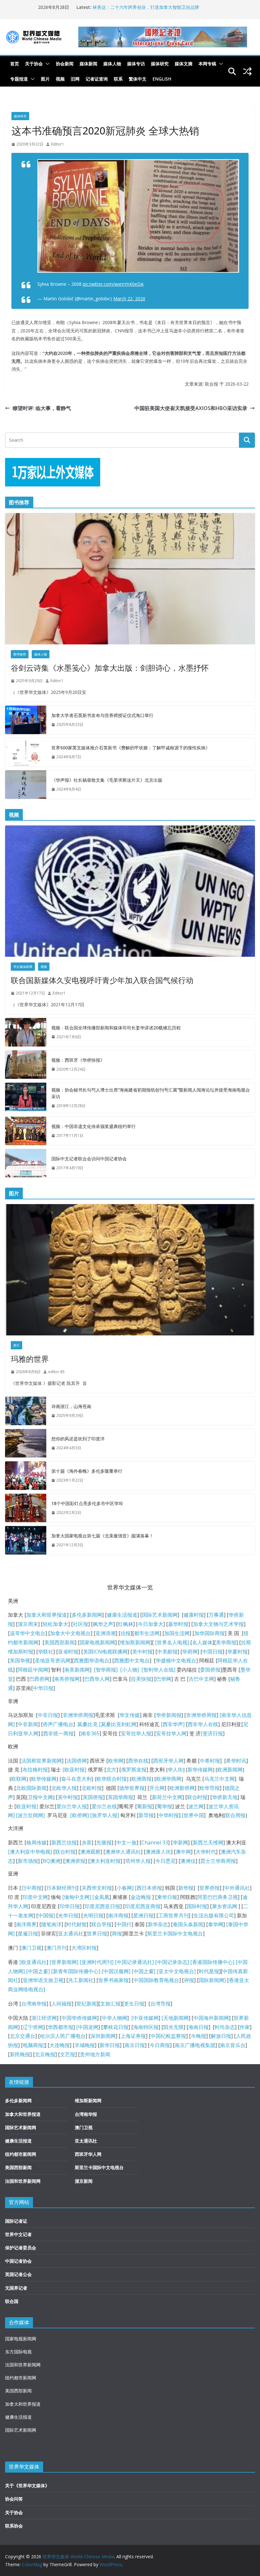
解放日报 (221, 2036)
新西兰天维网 (208, 1842)
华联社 (46, 1652)
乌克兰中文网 (219, 1779)
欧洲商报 (141, 1779)
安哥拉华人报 (136, 1733)
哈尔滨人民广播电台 (63, 2036)
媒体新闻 (88, 64)
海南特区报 (146, 2027)
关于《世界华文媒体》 (27, 2485)
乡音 (87, 1842)
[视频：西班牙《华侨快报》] (26, 1065)
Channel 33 (155, 1842)
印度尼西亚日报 (102, 1906)
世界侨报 (210, 1888)
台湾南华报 (34, 2004)
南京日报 (135, 2045)
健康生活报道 (122, 1615)
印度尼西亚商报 (143, 1906)
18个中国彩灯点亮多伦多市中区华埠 (87, 1503)
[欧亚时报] (74, 1770)
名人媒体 (202, 1642)
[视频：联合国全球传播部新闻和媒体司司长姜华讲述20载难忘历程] (26, 1032)
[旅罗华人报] (104, 1815)
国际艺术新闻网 (160, 1615)
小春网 (124, 1888)
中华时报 (169, 1815)
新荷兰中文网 (167, 1797)
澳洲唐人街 (158, 1852)
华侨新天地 (225, 1797)
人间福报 (62, 2004)
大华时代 (206, 1852)
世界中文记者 (18, 2234)
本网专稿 (207, 64)
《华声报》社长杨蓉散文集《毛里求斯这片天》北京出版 (107, 780)
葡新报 (145, 1806)
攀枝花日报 (116, 2027)
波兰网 (196, 1806)
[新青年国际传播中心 (75, 1971)
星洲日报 (143, 1915)
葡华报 (165, 1806)
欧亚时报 (26, 1806)
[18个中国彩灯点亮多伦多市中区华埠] (26, 1508)
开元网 (157, 1788)
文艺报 (68, 2054)
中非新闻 (28, 1724)
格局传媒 (36, 1842)
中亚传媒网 (146, 2018)
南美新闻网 (77, 1670)
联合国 (12, 2301)
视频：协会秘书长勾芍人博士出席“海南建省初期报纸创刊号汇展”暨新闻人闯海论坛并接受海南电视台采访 (151, 1093)
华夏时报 (237, 1652)
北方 (111, 1770)
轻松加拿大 (55, 1624)
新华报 (186, 1888)
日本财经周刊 (62, 1888)
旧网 (75, 79)
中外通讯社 (237, 1888)
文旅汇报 (110, 2004)
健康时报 (194, 1615)
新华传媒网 (200, 1770)
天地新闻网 (176, 2018)
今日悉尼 (166, 1861)
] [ (134, 1888)
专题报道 (19, 79)
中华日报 (43, 1688)
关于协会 (34, 64)
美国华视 (20, 1660)
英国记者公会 (18, 2274)
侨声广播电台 (58, 1724)
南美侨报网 (67, 1679)
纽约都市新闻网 (21, 2154)
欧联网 (19, 1779)
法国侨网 (77, 1761)
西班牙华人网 (168, 1761)
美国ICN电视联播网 (105, 1652)
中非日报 (48, 1715)
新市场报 (28, 1861)
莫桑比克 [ (89, 1724)
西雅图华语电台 (92, 1660)
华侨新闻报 (169, 1715)
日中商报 (31, 1888)
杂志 (182, 1962)
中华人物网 (114, 2018)
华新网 (180, 1842)
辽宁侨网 (33, 2027)
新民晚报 (20, 2054)
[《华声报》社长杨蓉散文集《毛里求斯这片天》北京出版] (26, 785)
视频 (60, 79)
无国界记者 (16, 2288)
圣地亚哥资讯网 (53, 1660)
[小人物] (130, 1670)
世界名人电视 (172, 1642)
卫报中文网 (40, 1797)
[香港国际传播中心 (211, 1962)
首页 (15, 64)
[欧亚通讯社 (33, 1962)
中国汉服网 (116, 1971)
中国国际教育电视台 (156, 1980)
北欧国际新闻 (31, 1788)
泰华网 (216, 1924)
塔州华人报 (138, 1861)
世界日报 (97, 1934)
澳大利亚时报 (105, 1861)
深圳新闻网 (103, 2036)
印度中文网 (35, 1897)
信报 (126, 1633)
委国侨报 (210, 1670)
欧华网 (116, 1761)
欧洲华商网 (169, 1779)
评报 (189, 1980)
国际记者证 (16, 2221)
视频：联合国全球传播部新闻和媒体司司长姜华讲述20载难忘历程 (116, 1028)
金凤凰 (102, 1897)
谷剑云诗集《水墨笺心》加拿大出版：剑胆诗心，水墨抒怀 (110, 668)
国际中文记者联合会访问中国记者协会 (89, 1159)
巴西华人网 (97, 1679)
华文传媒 (130, 1715)
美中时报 (142, 1652)
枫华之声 (103, 1624)
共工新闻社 (81, 1980)
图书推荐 (20, 654)
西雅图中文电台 (132, 1660)
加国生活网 (177, 1633)
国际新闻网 (211, 1980)
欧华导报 (210, 1788)
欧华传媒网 (44, 1779)
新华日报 (110, 2045)
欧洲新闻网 (230, 1770)
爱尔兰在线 (104, 1806)
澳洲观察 (90, 1852)
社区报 (81, 1624)
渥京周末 (28, 1624)
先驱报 (104, 1842)
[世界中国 (193, 1815)
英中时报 (68, 1797)
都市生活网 (147, 1633)
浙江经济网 (44, 2018)
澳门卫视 (31, 1948)
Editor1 (58, 144)
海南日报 (198, 2027)
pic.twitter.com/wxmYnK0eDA (113, 284)
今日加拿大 (151, 1624)
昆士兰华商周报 (218, 1861)
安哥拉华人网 (171, 1733)
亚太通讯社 (71, 1934)
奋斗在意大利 (76, 1779)
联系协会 (14, 2526)
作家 (245, 2027)
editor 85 (56, 1372)
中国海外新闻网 (211, 2018)
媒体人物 (112, 64)
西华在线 (138, 1761)
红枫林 (126, 1624)
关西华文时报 (97, 1888)
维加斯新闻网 (135, 1642)
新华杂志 (158, 1924)
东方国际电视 (18, 2352)
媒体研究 (160, 64)
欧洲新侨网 (182, 1788)
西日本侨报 (149, 1888)
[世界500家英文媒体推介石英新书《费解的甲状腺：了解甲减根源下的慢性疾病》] (26, 752)
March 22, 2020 (129, 299)
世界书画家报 (114, 1980)
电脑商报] (34, 2045)
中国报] (46, 1915)
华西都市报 (61, 2027)
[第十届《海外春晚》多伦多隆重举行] (26, 1476)
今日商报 (160, 2045)
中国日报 (212, 1652)
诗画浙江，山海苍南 (71, 1406)
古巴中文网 (201, 1679)
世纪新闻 (87, 2004)
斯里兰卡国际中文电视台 (175, 1934)
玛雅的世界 (30, 1359)
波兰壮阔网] (31, 1815)
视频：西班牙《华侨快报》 (78, 1060)
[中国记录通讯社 (133, 1962)
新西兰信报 (64, 1842)
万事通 (216, 1615)
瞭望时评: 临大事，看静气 (42, 408)
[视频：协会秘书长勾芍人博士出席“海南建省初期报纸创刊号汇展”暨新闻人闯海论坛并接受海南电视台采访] (26, 1098)
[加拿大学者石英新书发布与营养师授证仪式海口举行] (26, 720)
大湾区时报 (84, 1948)
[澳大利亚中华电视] (30, 1852)
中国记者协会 (18, 2261)
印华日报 (70, 1906)
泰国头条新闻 (188, 1924)
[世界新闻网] (64, 1962)
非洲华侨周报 (78, 1715)
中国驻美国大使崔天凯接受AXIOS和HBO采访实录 (191, 408)
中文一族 (127, 1842)
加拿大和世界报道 (47, 1615)
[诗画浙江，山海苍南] (26, 1411)
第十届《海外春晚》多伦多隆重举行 (87, 1471)
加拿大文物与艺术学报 (218, 1624)
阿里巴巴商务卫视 (218, 1897)
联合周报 (235, 1815)
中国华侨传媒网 (79, 2018)
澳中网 (183, 1852)
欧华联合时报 (112, 1779)
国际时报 (197, 1906)
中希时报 (210, 1761)
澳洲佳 (188, 1861)
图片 (45, 79)
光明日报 (93, 1915)
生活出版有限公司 (214, 1915)
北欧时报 (92, 1788)
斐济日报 (213, 1733)
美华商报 (226, 1642)
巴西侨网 (39, 1679)
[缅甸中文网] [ (78, 1897)
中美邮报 (167, 1652)
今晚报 (198, 2036)
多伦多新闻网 (87, 1615)
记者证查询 (97, 79)
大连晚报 (60, 2045)
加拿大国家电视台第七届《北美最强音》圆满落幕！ (102, 1536)
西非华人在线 (203, 1724)
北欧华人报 (64, 1788)
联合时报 (197, 1797)
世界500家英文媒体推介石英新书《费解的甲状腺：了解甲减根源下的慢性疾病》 (131, 748)
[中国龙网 (87, 2027)
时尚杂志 (225, 2027)
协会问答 (14, 2499)
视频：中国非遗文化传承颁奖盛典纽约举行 (94, 1126)
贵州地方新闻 (95, 2054)
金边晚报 (141, 1897)
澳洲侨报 (75, 1861)
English (162, 79)
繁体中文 (138, 79)
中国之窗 (38, 1971)
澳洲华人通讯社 (123, 1852)
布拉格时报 (35, 1770)
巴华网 (164, 1679)
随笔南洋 (51, 1924)
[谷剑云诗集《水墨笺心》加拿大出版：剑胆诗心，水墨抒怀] (130, 579)
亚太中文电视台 (176, 1971)
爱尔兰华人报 (72, 1806)
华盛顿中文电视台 (176, 1660)
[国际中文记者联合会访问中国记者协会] (26, 1163)
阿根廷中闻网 (33, 1670)
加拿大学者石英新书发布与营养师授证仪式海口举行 (102, 715)
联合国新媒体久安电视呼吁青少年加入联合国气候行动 (102, 980)
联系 (118, 79)
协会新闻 (65, 64)
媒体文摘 (184, 64)
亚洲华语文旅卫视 (43, 1980)
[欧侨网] (79, 1815)
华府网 (190, 1652)
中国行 (124, 1924)
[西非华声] (172, 1724)
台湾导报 (160, 2004)
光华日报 (68, 1915)
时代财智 (76, 1924)
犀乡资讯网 (224, 1906)
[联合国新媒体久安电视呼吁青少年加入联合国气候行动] (130, 891)
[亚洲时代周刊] (96, 1962)
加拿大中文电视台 (70, 1633)
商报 (117, 1934)
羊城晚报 (85, 2045)
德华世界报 (132, 1788)
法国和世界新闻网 (42, 1761)
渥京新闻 (84, 2181)
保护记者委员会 (21, 2248)
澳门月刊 (56, 1948)
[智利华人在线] (158, 1670)
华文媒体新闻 (23, 967)
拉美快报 (141, 1679)
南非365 (90, 1733)
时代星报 (209, 1971)
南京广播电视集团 (195, 2045)
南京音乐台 (233, 2045)
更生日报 (134, 2004)
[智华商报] (104, 1670)
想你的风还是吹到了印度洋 (78, 1439)
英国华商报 (120, 1797)
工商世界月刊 (173, 1915)
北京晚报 (45, 2054)
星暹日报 (28, 1934)
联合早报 (101, 1924)
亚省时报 (68, 1652)
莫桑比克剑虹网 (119, 1724)
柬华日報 (167, 1897)
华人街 (175, 1770)
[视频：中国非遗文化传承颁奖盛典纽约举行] (26, 1131)
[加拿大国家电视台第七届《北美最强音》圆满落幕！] (26, 1540)
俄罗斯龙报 (134, 1770)
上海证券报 (133, 2036)
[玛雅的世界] (130, 1270)
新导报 (146, 1815)
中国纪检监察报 (168, 2036)
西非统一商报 (58, 1733)
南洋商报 (118, 1915)
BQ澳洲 (52, 1861)
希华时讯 (236, 1761)
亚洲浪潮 (106, 1633)
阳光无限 (173, 2027)
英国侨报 (93, 1797)
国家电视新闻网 (97, 1642)
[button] (46, 64)
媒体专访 (136, 64)
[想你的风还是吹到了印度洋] (26, 1443)
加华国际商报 (210, 1633)
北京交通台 (23, 2036)
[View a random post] (247, 71)
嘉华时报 (178, 1624)
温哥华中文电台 (28, 1633)
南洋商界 (26, 1924)
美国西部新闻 (60, 1642)
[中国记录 (166, 1962)
